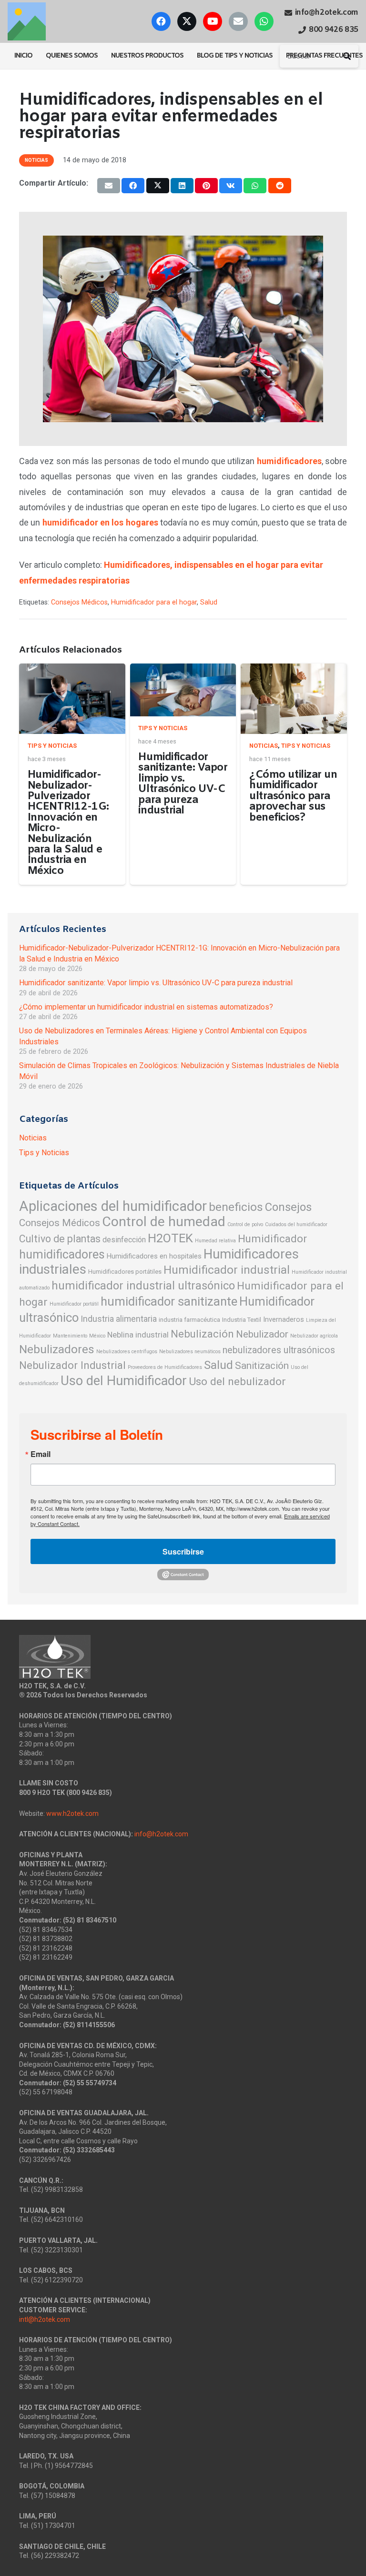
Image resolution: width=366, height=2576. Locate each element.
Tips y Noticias (52, 746)
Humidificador (272, 1238)
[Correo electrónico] (238, 21)
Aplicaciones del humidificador (113, 1206)
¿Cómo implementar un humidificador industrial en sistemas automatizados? (146, 1007)
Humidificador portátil (74, 1304)
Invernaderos (284, 1319)
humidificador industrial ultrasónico (143, 1286)
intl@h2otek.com (45, 2319)
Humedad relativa (215, 1241)
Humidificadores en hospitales (154, 1256)
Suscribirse (183, 1551)
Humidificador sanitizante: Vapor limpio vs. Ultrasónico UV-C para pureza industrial (183, 784)
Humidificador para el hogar (154, 602)
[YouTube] (213, 21)
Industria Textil (242, 1320)
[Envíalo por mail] (109, 186)
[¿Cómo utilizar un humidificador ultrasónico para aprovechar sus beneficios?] (294, 699)
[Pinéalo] (206, 186)
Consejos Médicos (79, 602)
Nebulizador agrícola (314, 1336)
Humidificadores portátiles (125, 1272)
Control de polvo (245, 1224)
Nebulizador (262, 1334)
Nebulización (202, 1334)
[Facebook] (161, 21)
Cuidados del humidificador (296, 1224)
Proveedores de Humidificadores (165, 1367)
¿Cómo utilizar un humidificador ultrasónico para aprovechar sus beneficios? (293, 796)
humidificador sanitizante (169, 1301)
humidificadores (62, 1254)
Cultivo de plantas (60, 1239)
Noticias (264, 746)
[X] (187, 21)
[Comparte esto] (133, 186)
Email (41, 1454)
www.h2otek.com (72, 1813)
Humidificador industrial (227, 1270)
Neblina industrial (138, 1335)
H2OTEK (170, 1238)
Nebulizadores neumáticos (190, 1352)
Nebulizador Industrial (72, 1365)
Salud (209, 602)
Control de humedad (164, 1222)
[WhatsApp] (264, 21)
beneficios (236, 1207)
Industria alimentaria (119, 1319)
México (97, 1336)
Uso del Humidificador (124, 1381)
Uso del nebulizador (237, 1382)
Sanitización (262, 1366)
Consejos (288, 1207)
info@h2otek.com (161, 1834)
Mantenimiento (70, 1336)
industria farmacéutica (189, 1320)
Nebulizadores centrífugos (127, 1352)
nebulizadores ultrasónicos (279, 1350)
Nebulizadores (57, 1349)
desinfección (124, 1240)
